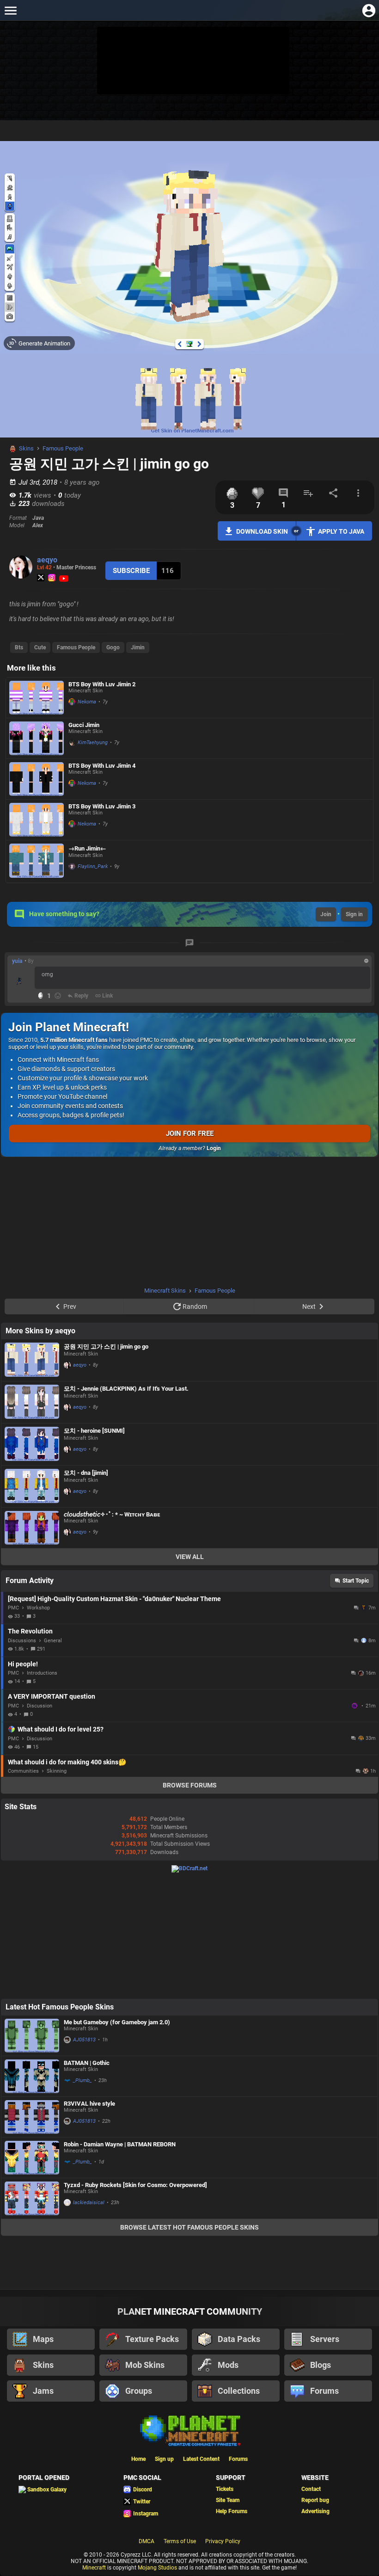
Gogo (113, 647)
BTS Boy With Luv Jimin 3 (102, 806)
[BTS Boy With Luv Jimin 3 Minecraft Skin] (37, 820)
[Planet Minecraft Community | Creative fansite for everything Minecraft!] (189, 2430)
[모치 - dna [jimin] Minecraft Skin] (32, 1486)
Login (214, 1148)
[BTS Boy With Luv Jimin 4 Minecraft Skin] (37, 779)
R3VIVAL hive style (89, 2104)
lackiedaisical (89, 2203)
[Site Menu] (10, 10)
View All (190, 1557)
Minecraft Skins (165, 1291)
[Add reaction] (58, 996)
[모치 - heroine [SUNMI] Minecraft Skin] (32, 1444)
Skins (26, 448)
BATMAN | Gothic (87, 2063)
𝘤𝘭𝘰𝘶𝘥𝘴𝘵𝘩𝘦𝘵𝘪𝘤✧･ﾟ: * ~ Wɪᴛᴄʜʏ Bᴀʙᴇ (112, 1514)
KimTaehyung (93, 743)
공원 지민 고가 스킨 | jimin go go (106, 1347)
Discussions (22, 1641)
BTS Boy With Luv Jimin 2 (102, 684)
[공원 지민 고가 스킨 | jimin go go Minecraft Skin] (32, 1360)
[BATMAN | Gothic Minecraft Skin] (32, 2076)
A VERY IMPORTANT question (52, 1696)
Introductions (42, 1673)
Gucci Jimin (84, 725)
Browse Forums (190, 1785)
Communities (23, 1771)
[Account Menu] (369, 10)
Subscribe (131, 571)
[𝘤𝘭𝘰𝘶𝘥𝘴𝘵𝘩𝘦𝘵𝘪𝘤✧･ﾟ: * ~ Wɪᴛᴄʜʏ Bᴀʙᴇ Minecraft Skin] (32, 1528)
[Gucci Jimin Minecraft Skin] (37, 738)
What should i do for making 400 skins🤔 (67, 1762)
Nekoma (87, 702)
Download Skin (262, 531)
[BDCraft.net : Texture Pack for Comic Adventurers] (189, 1868)
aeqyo (47, 560)
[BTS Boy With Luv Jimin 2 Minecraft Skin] (37, 698)
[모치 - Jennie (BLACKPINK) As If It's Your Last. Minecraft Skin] (32, 1402)
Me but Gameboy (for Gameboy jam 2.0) (117, 2022)
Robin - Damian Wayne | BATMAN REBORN (120, 2144)
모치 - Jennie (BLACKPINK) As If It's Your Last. (126, 1389)
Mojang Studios (157, 2568)
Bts (19, 647)
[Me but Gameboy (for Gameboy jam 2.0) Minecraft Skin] (32, 2036)
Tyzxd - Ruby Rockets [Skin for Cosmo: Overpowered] (135, 2185)
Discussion (40, 1706)
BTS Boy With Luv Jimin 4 (102, 766)
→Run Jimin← (87, 848)
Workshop (38, 1608)
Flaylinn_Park (93, 866)
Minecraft (94, 2568)
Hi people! (23, 1664)
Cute (40, 647)
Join (326, 914)
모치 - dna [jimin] (86, 1473)
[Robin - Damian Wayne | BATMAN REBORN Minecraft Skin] (32, 2158)
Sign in (354, 914)
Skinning (57, 1771)
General (53, 1641)
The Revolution (30, 1631)
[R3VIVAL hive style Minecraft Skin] (32, 2117)
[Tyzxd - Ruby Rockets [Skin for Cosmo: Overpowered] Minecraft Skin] (32, 2198)
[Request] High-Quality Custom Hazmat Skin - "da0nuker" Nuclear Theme (114, 1599)
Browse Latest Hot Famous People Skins (189, 2227)
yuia (17, 961)
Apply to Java (341, 531)
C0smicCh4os (355, 1706)
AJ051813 (84, 2040)
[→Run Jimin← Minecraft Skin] (37, 861)
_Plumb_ (83, 2080)
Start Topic (356, 1581)
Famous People (63, 448)
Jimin (138, 647)
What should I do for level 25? (61, 1729)
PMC (13, 1608)
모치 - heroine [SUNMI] (94, 1431)
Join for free (190, 1134)
